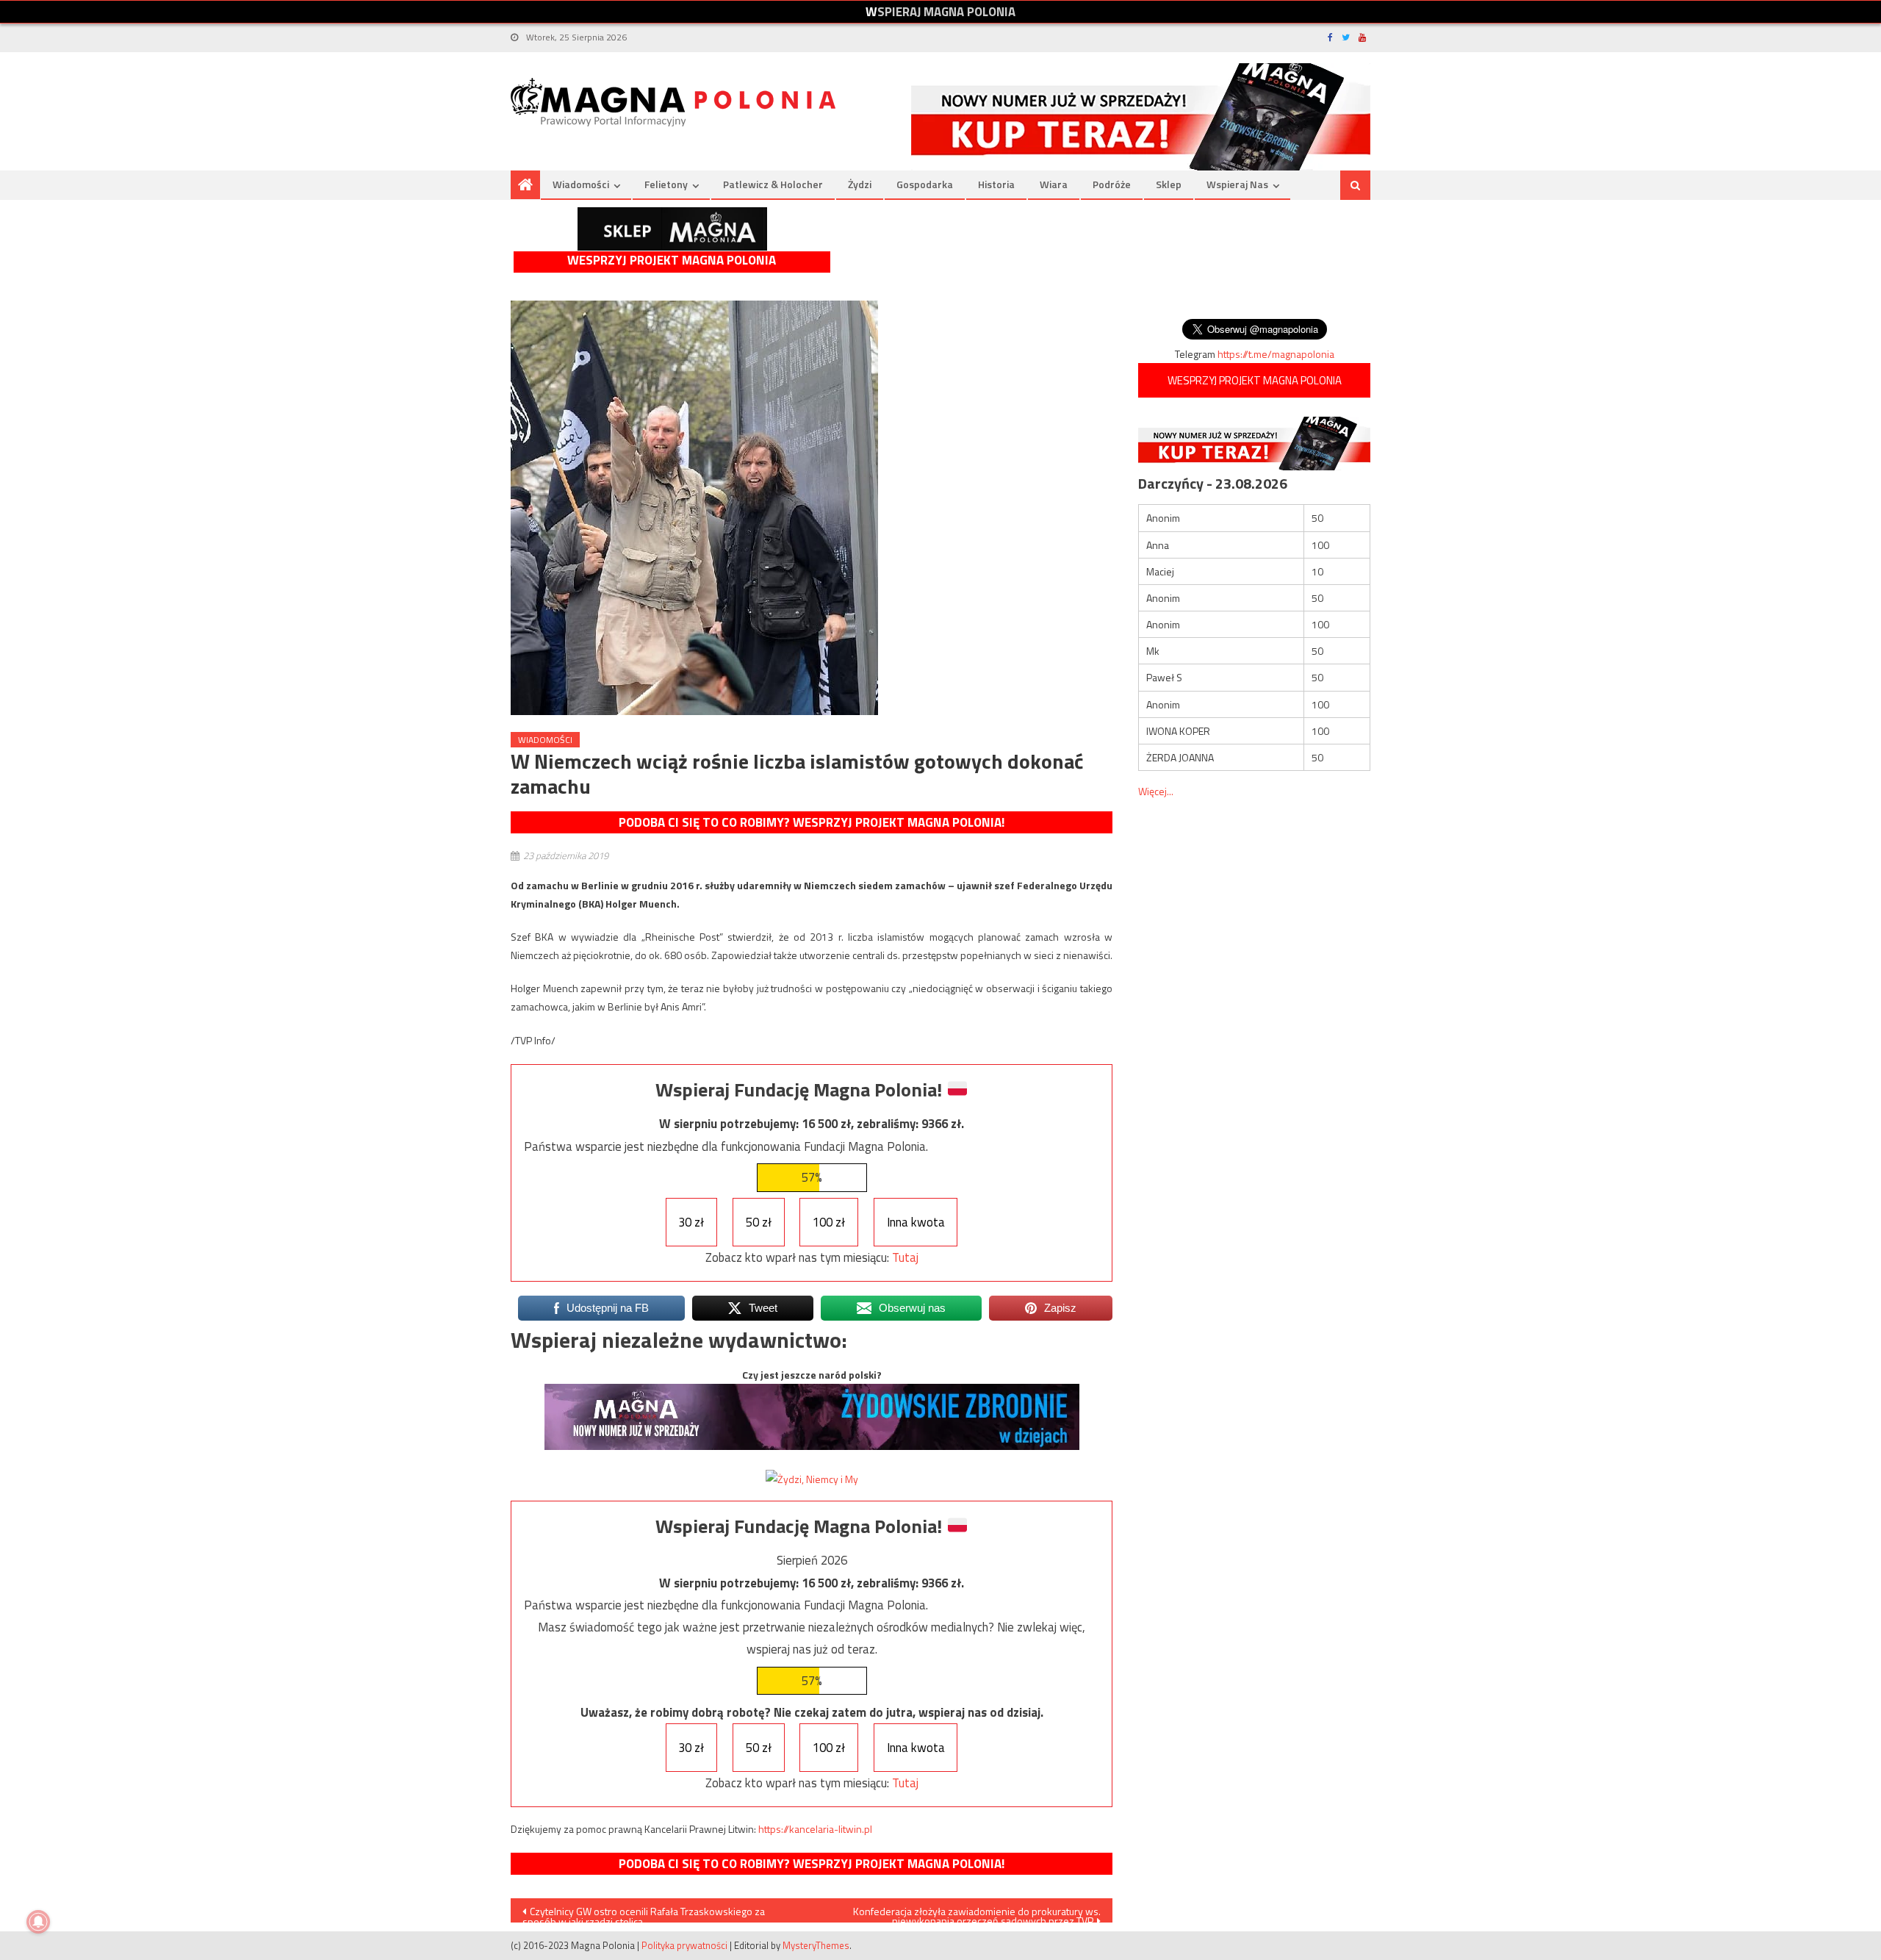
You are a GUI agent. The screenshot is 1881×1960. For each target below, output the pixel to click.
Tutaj (905, 1257)
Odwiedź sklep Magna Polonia (672, 229)
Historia (996, 184)
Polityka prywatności (684, 1945)
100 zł (829, 1222)
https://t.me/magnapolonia (1276, 354)
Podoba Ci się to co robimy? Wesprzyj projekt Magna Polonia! (812, 822)
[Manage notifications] (38, 1922)
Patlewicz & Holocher (773, 184)
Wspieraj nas (1237, 184)
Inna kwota (916, 1222)
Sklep (1169, 184)
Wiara (1054, 184)
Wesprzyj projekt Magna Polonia (672, 261)
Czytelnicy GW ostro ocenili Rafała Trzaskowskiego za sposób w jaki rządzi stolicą (644, 1913)
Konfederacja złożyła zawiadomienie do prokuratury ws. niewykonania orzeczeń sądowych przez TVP (977, 1913)
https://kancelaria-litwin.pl (815, 1829)
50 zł (759, 1222)
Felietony (666, 184)
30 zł (691, 1222)
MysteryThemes (816, 1945)
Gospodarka (925, 184)
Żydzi (860, 184)
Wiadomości (581, 184)
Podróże (1112, 184)
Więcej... (1156, 791)
